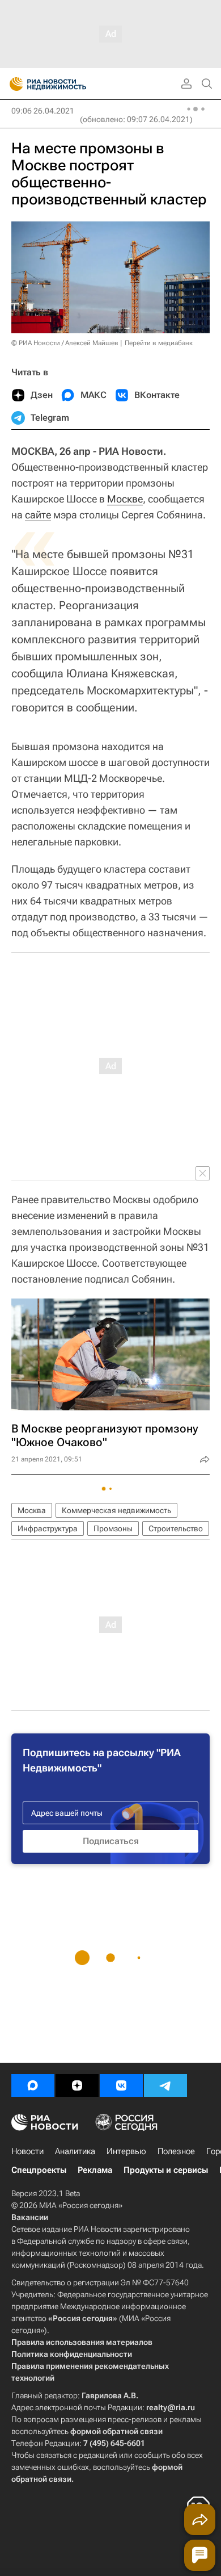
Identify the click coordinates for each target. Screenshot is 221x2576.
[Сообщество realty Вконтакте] (121, 2085)
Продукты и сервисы (166, 2170)
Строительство (176, 1528)
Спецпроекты (39, 2170)
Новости (27, 2151)
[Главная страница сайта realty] (68, 84)
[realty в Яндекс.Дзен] (77, 2085)
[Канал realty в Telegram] (165, 2085)
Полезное (176, 2151)
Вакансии (30, 2217)
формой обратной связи (116, 2431)
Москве (125, 499)
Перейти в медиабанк (159, 343)
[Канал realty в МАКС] (33, 2085)
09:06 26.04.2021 (43, 111)
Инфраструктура (48, 1528)
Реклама (95, 2170)
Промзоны (113, 1528)
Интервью (126, 2151)
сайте (38, 515)
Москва (32, 1510)
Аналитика (75, 2151)
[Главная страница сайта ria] (13, 84)
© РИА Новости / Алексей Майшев (65, 343)
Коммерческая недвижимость (116, 1510)
